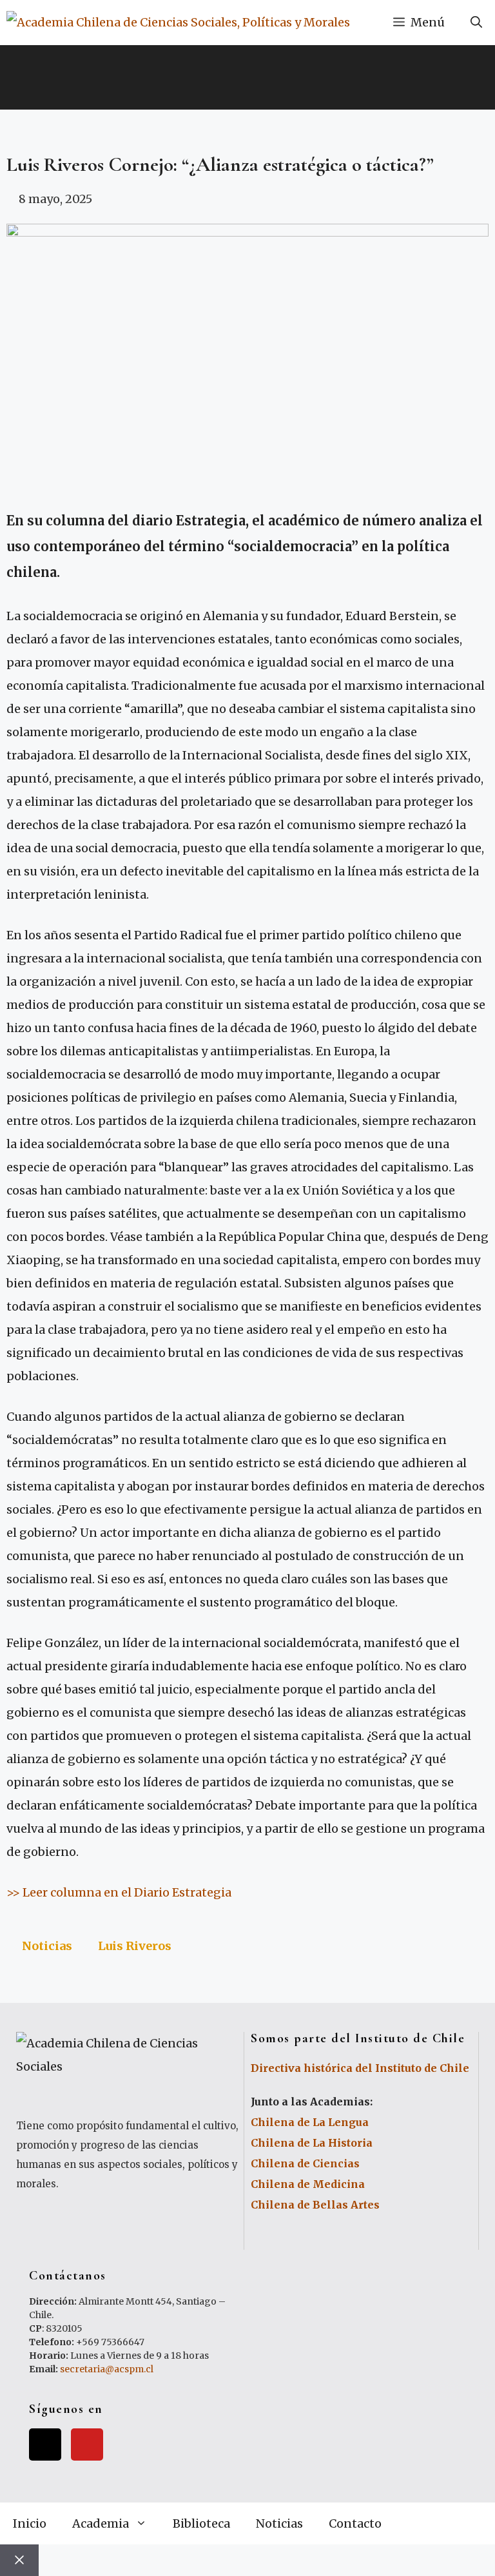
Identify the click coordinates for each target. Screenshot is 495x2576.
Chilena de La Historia (312, 2143)
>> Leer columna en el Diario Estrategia (119, 1892)
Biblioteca (201, 2523)
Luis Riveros (135, 1946)
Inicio (30, 2523)
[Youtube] (87, 2444)
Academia (101, 2523)
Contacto (355, 2523)
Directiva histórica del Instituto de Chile (360, 2068)
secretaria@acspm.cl (107, 2369)
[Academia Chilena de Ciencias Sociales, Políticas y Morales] (178, 23)
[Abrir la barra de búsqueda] (476, 23)
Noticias (47, 1946)
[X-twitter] (45, 2444)
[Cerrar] (19, 2560)
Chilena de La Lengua (310, 2122)
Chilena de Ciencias (305, 2163)
